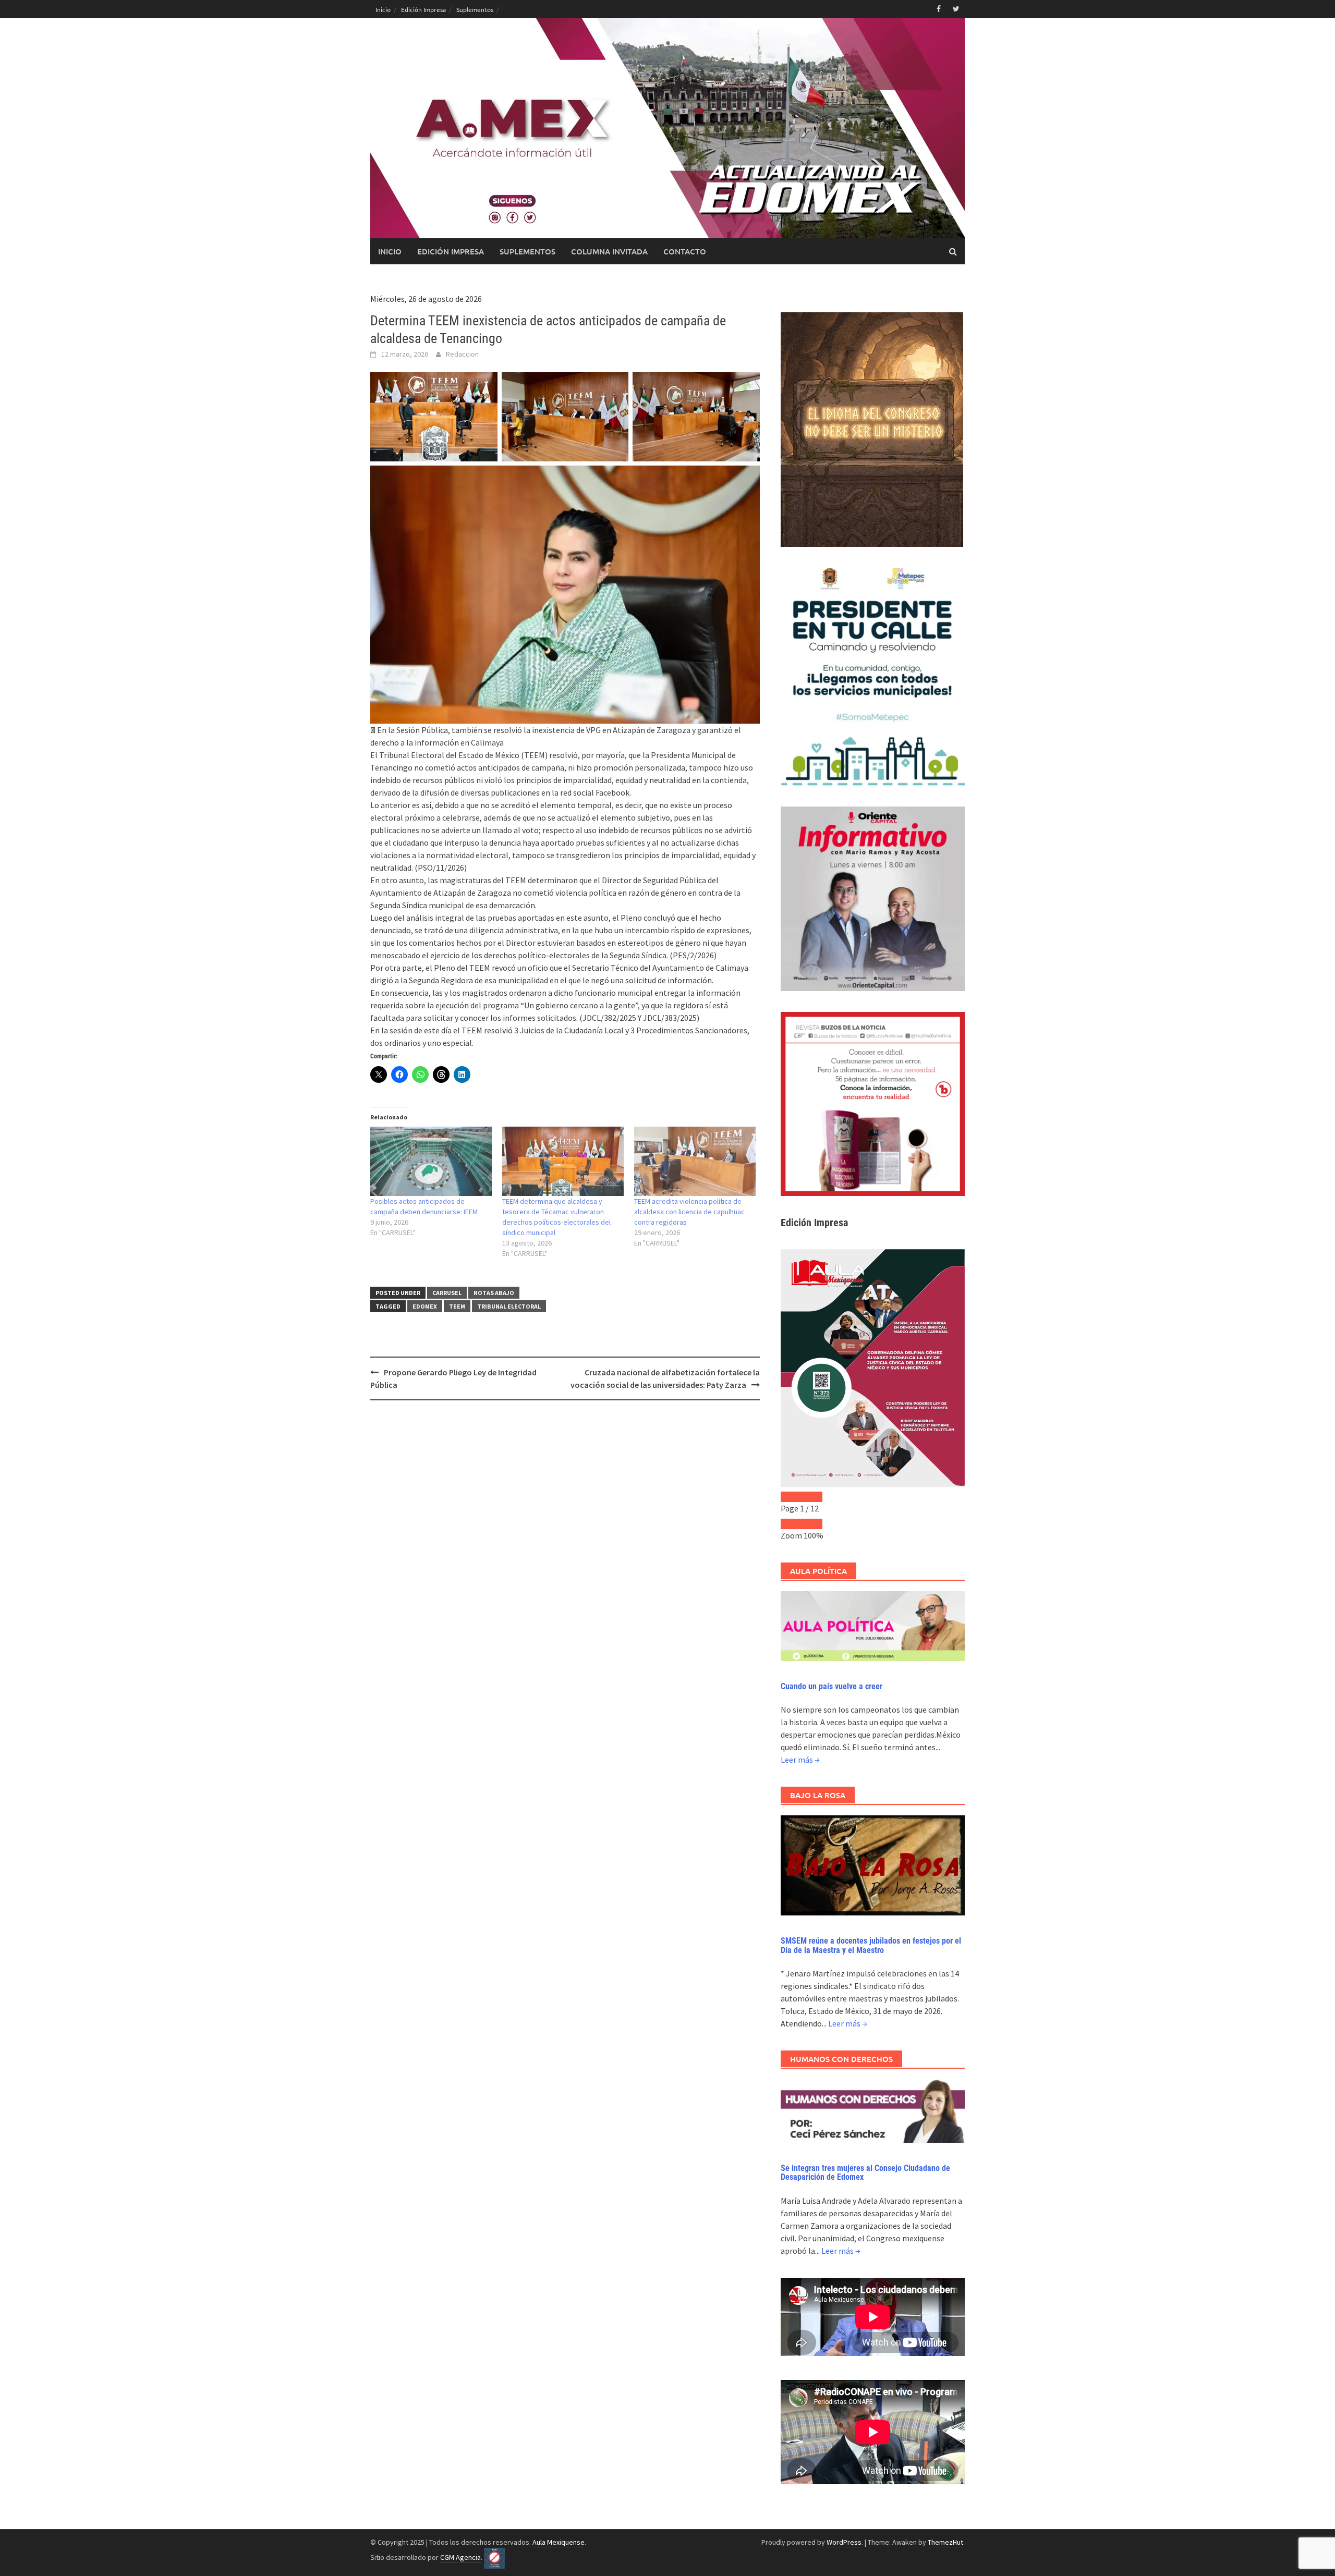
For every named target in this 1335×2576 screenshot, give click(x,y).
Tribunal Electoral (509, 1306)
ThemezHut (945, 2542)
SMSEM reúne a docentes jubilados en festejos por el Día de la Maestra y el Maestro (871, 1945)
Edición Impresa (423, 9)
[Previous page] (791, 1497)
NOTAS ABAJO (494, 1293)
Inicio (383, 9)
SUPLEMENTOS (527, 251)
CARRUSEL (447, 1293)
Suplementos (475, 9)
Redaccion (462, 354)
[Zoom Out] (791, 1524)
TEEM (457, 1306)
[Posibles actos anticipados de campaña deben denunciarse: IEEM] (431, 1161)
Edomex (425, 1306)
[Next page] (812, 1497)
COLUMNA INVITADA (609, 251)
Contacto (685, 251)
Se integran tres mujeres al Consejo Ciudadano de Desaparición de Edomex (865, 2173)
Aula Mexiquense (559, 2542)
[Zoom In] (812, 1524)
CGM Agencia (460, 2557)
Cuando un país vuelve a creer (832, 1686)
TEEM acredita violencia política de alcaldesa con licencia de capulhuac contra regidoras (689, 1212)
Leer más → (800, 1760)
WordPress (844, 2542)
